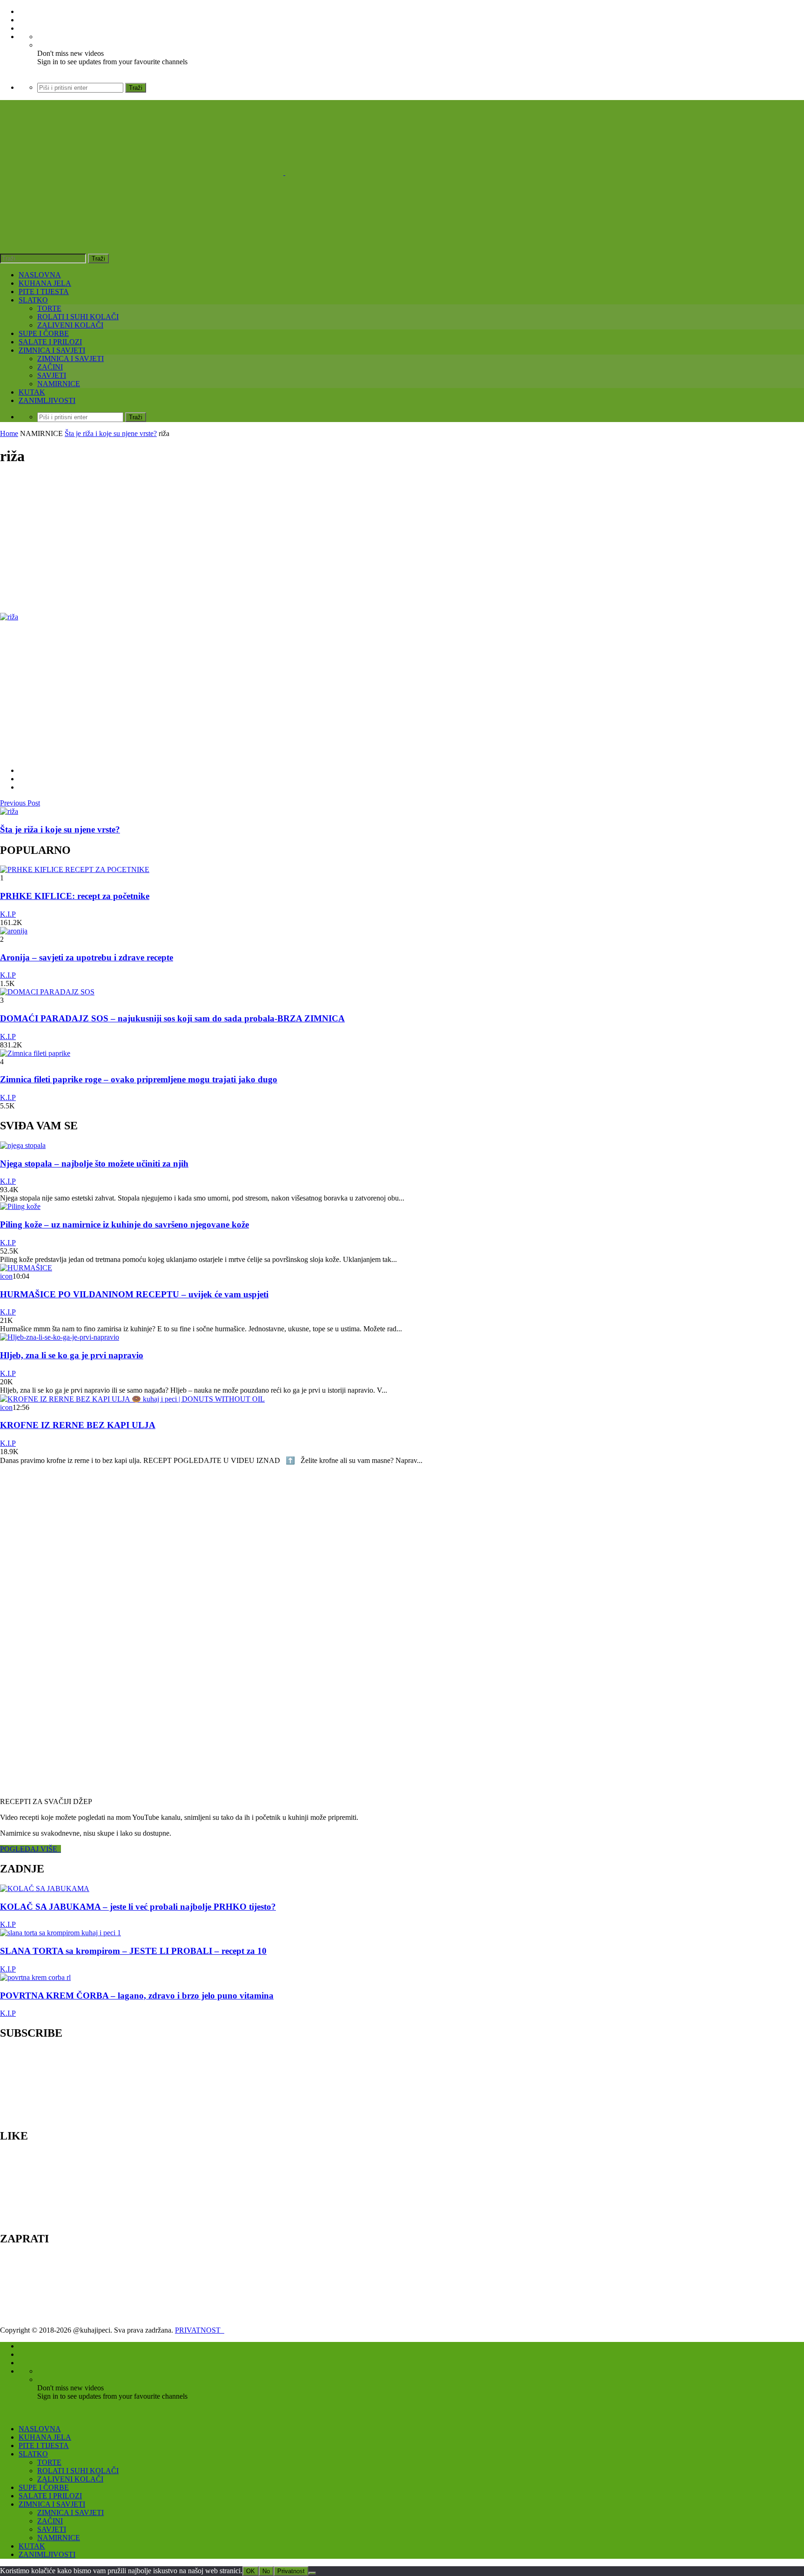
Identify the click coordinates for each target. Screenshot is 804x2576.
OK (251, 2571)
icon (6, 1276)
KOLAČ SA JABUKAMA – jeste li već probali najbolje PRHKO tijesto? (138, 1907)
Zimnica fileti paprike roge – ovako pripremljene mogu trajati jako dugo (139, 1079)
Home (9, 433)
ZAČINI (50, 367)
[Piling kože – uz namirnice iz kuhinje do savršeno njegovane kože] (20, 1206)
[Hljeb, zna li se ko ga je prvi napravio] (60, 1337)
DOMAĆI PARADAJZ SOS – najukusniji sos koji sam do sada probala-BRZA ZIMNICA (172, 1018)
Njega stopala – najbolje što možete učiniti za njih (94, 1164)
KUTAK (32, 392)
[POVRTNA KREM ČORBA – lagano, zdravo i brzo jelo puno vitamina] (35, 1977)
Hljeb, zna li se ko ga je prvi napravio (72, 1355)
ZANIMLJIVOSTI (47, 400)
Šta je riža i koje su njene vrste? (111, 433)
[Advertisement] (279, 540)
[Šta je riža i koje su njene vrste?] (9, 811)
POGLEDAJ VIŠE (30, 1849)
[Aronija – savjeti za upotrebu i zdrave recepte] (14, 931)
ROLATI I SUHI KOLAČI (78, 317)
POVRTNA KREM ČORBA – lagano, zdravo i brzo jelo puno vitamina (137, 1996)
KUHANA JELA (45, 283)
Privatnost (291, 2571)
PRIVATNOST (200, 2330)
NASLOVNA (40, 275)
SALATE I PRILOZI (50, 342)
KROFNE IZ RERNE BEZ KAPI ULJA (78, 1425)
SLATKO (33, 300)
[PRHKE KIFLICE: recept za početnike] (75, 869)
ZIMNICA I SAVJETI (52, 350)
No (266, 2571)
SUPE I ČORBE (44, 333)
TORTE (49, 308)
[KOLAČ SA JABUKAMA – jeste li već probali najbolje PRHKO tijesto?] (45, 1888)
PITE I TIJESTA (44, 292)
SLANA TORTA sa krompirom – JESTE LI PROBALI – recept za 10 (133, 1951)
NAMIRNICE (59, 384)
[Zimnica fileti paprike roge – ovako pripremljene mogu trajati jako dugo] (35, 1053)
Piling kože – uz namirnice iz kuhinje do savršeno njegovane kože (124, 1224)
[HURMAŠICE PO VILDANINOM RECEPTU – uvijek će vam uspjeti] (26, 1268)
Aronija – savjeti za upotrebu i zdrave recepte (87, 957)
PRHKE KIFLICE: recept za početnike (75, 896)
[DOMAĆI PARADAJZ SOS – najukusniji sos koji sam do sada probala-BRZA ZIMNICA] (47, 992)
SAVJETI (52, 375)
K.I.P (8, 914)
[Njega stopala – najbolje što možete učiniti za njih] (23, 1145)
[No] (312, 2573)
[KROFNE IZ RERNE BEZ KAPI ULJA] (132, 1399)
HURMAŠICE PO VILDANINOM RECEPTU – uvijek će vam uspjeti (134, 1294)
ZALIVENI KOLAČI (70, 325)
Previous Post (20, 803)
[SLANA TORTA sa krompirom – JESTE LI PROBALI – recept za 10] (60, 1933)
